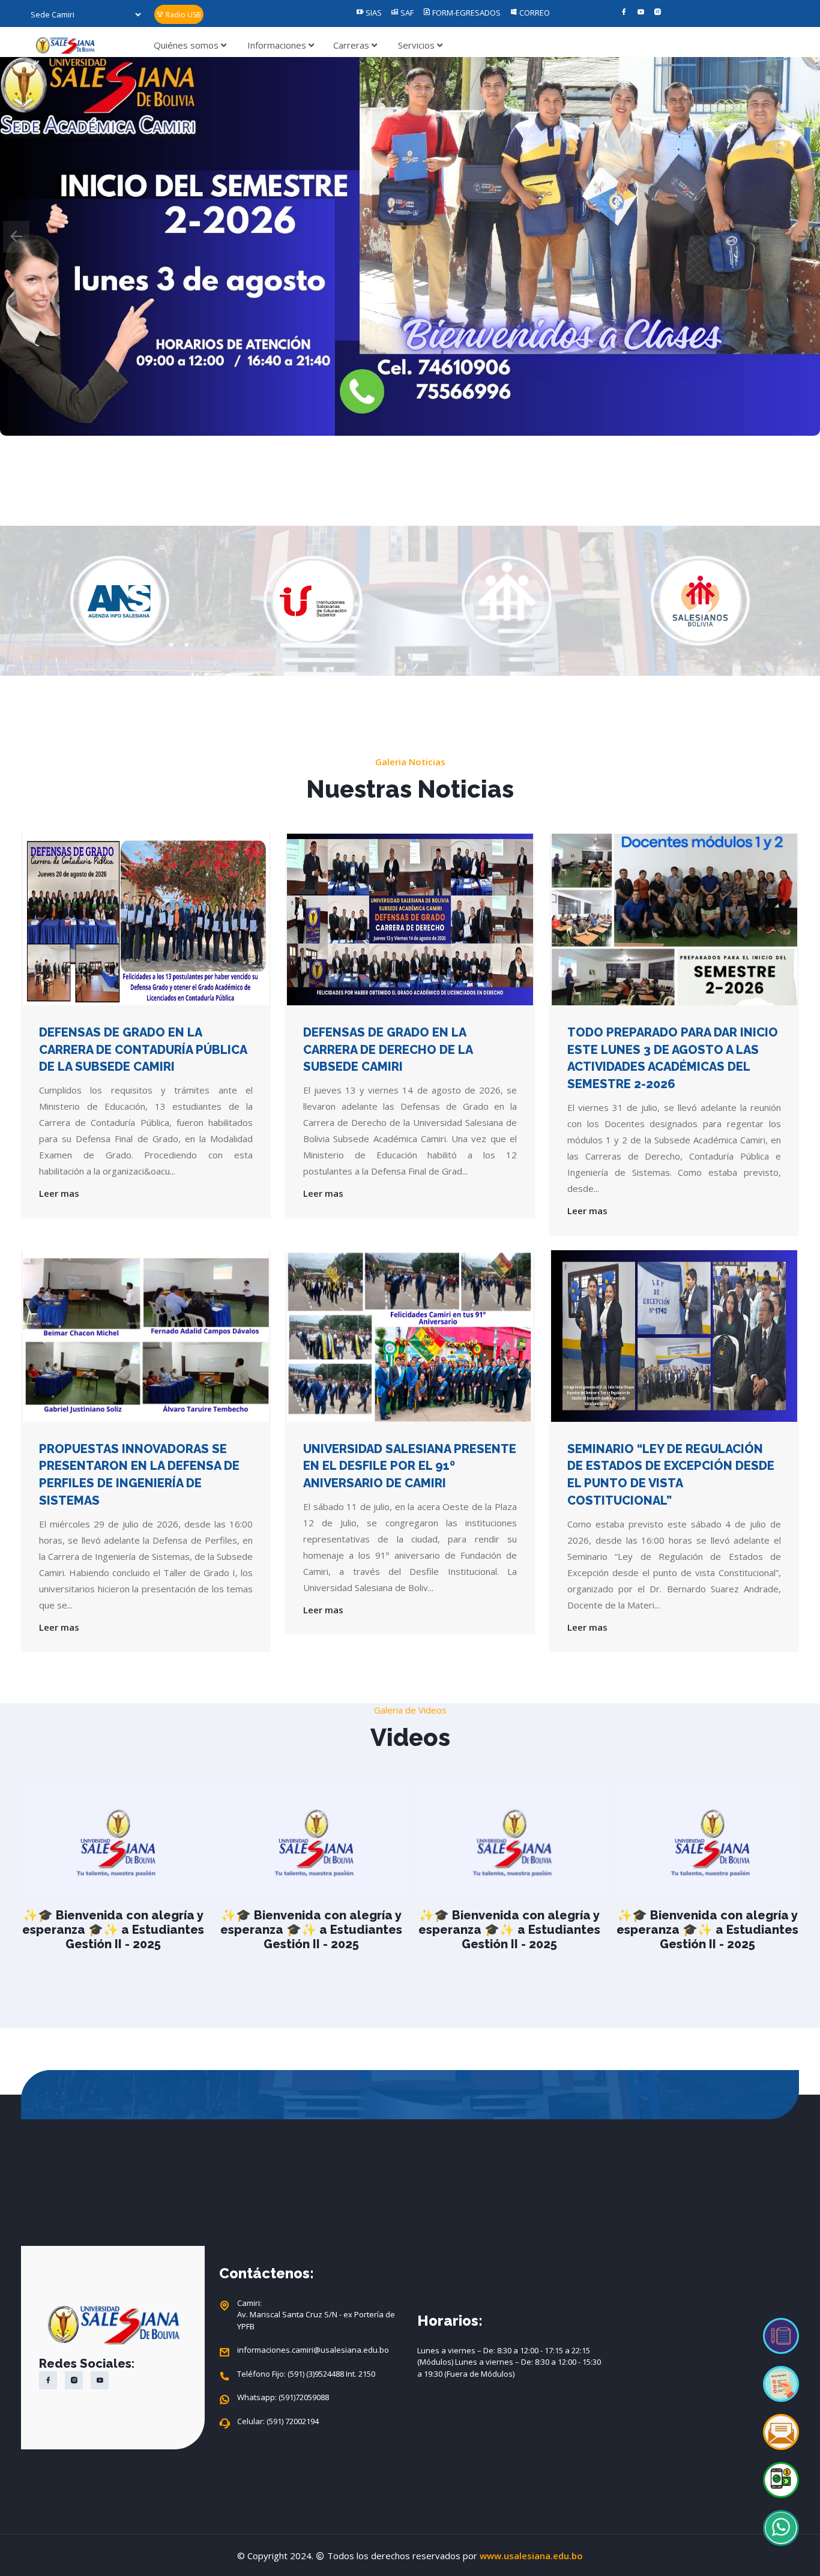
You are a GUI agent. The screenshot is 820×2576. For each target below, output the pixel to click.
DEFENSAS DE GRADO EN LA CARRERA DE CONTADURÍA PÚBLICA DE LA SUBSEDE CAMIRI (143, 1050)
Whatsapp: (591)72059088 (283, 2397)
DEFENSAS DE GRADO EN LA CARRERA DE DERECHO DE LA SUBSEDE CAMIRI (388, 1050)
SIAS (373, 13)
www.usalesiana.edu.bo (531, 2556)
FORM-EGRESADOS (466, 13)
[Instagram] (658, 13)
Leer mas (59, 1193)
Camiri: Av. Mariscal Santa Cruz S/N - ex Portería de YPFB (316, 2315)
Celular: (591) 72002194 (278, 2421)
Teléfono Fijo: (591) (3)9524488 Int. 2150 (306, 2374)
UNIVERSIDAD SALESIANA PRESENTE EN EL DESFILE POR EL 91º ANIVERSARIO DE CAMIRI (410, 1466)
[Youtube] (641, 13)
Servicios (418, 45)
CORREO (534, 13)
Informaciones (278, 45)
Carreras (352, 45)
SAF (406, 13)
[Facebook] (624, 13)
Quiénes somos (187, 45)
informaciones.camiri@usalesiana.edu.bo (313, 2350)
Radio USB (182, 15)
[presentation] (16, 237)
